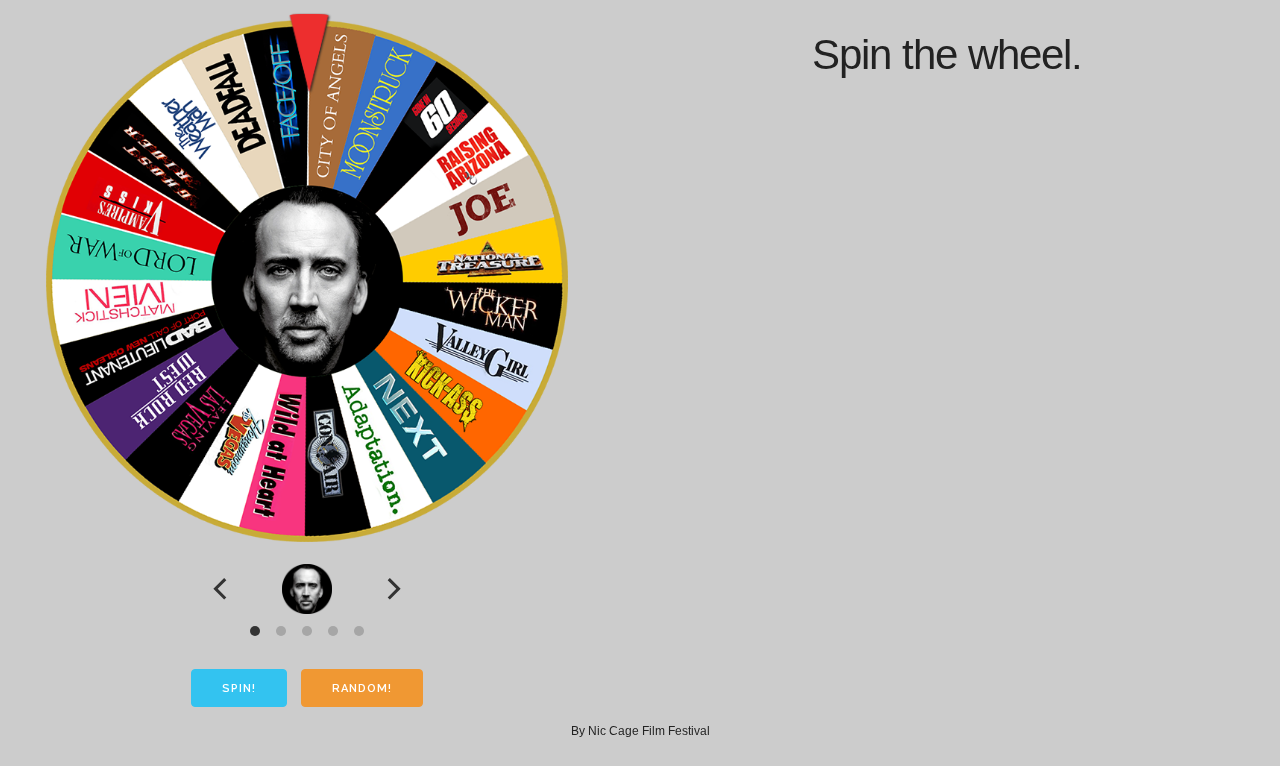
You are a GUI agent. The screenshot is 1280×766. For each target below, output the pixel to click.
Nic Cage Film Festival (649, 731)
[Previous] (222, 589)
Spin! (239, 688)
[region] (307, 589)
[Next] (392, 589)
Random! (362, 688)
